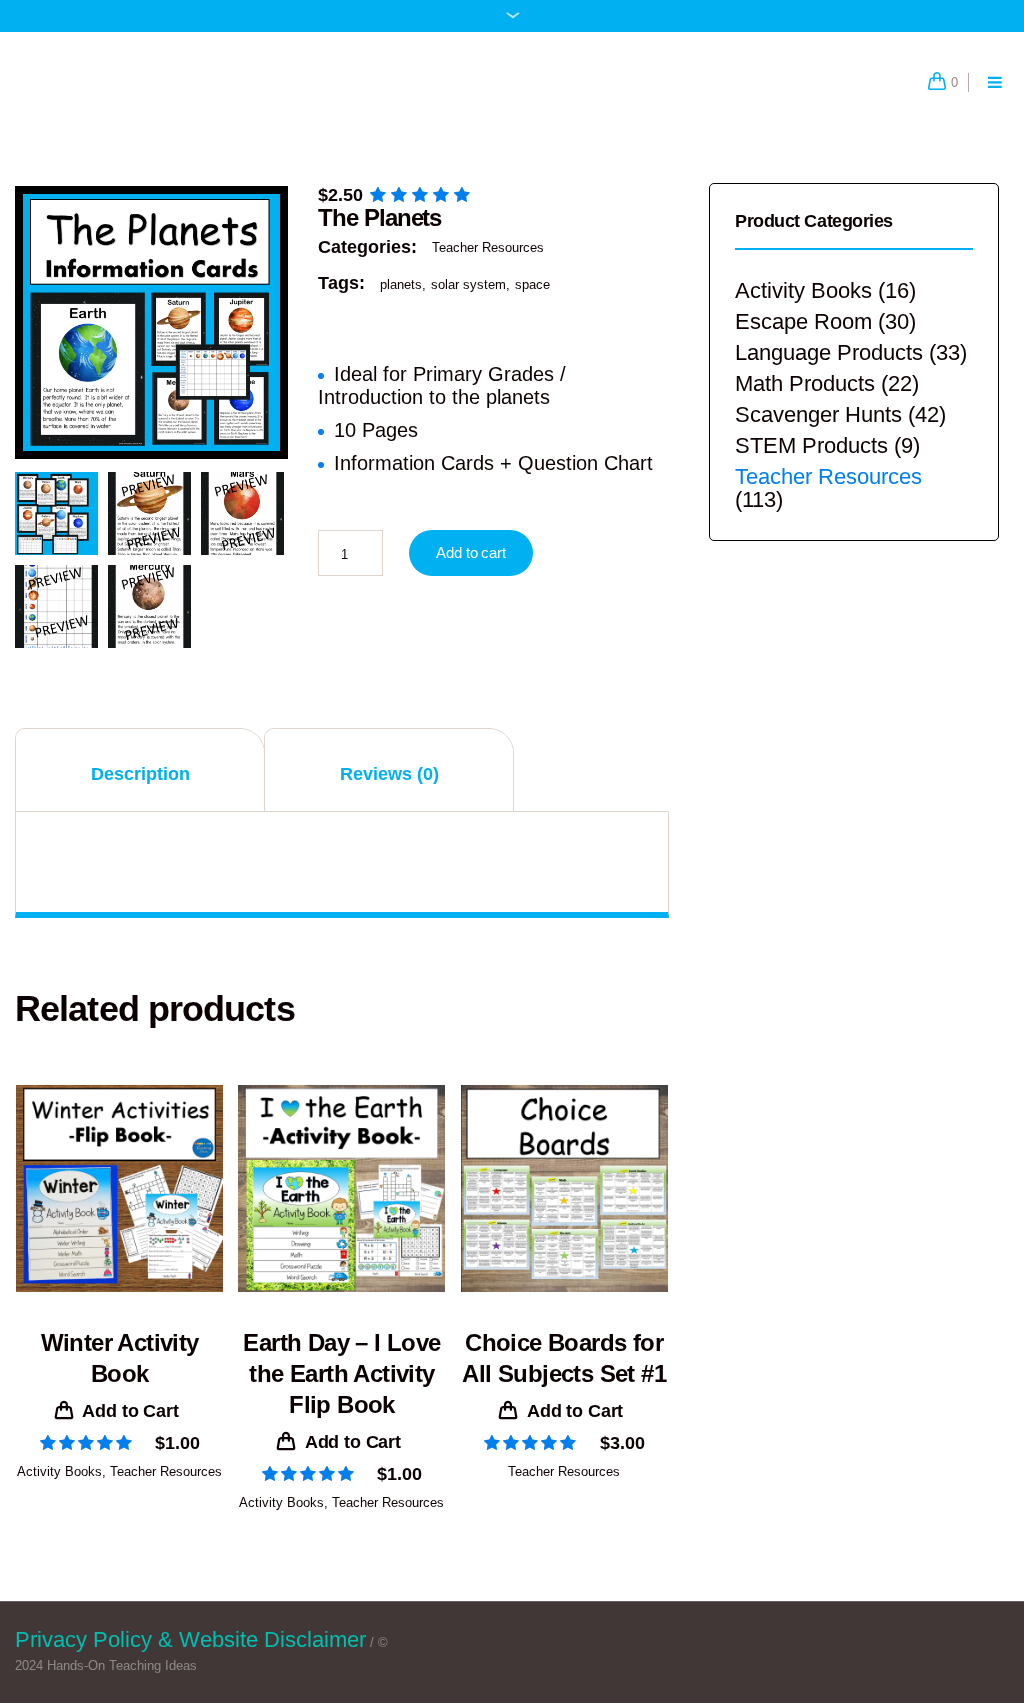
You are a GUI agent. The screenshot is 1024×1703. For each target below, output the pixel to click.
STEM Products (811, 445)
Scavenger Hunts (818, 414)
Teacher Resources (488, 247)
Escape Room (803, 321)
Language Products (829, 352)
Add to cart (470, 552)
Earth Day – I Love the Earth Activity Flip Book (341, 1373)
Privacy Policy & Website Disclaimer (190, 1639)
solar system (468, 284)
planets (401, 284)
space (532, 284)
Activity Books (59, 1471)
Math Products (805, 383)
